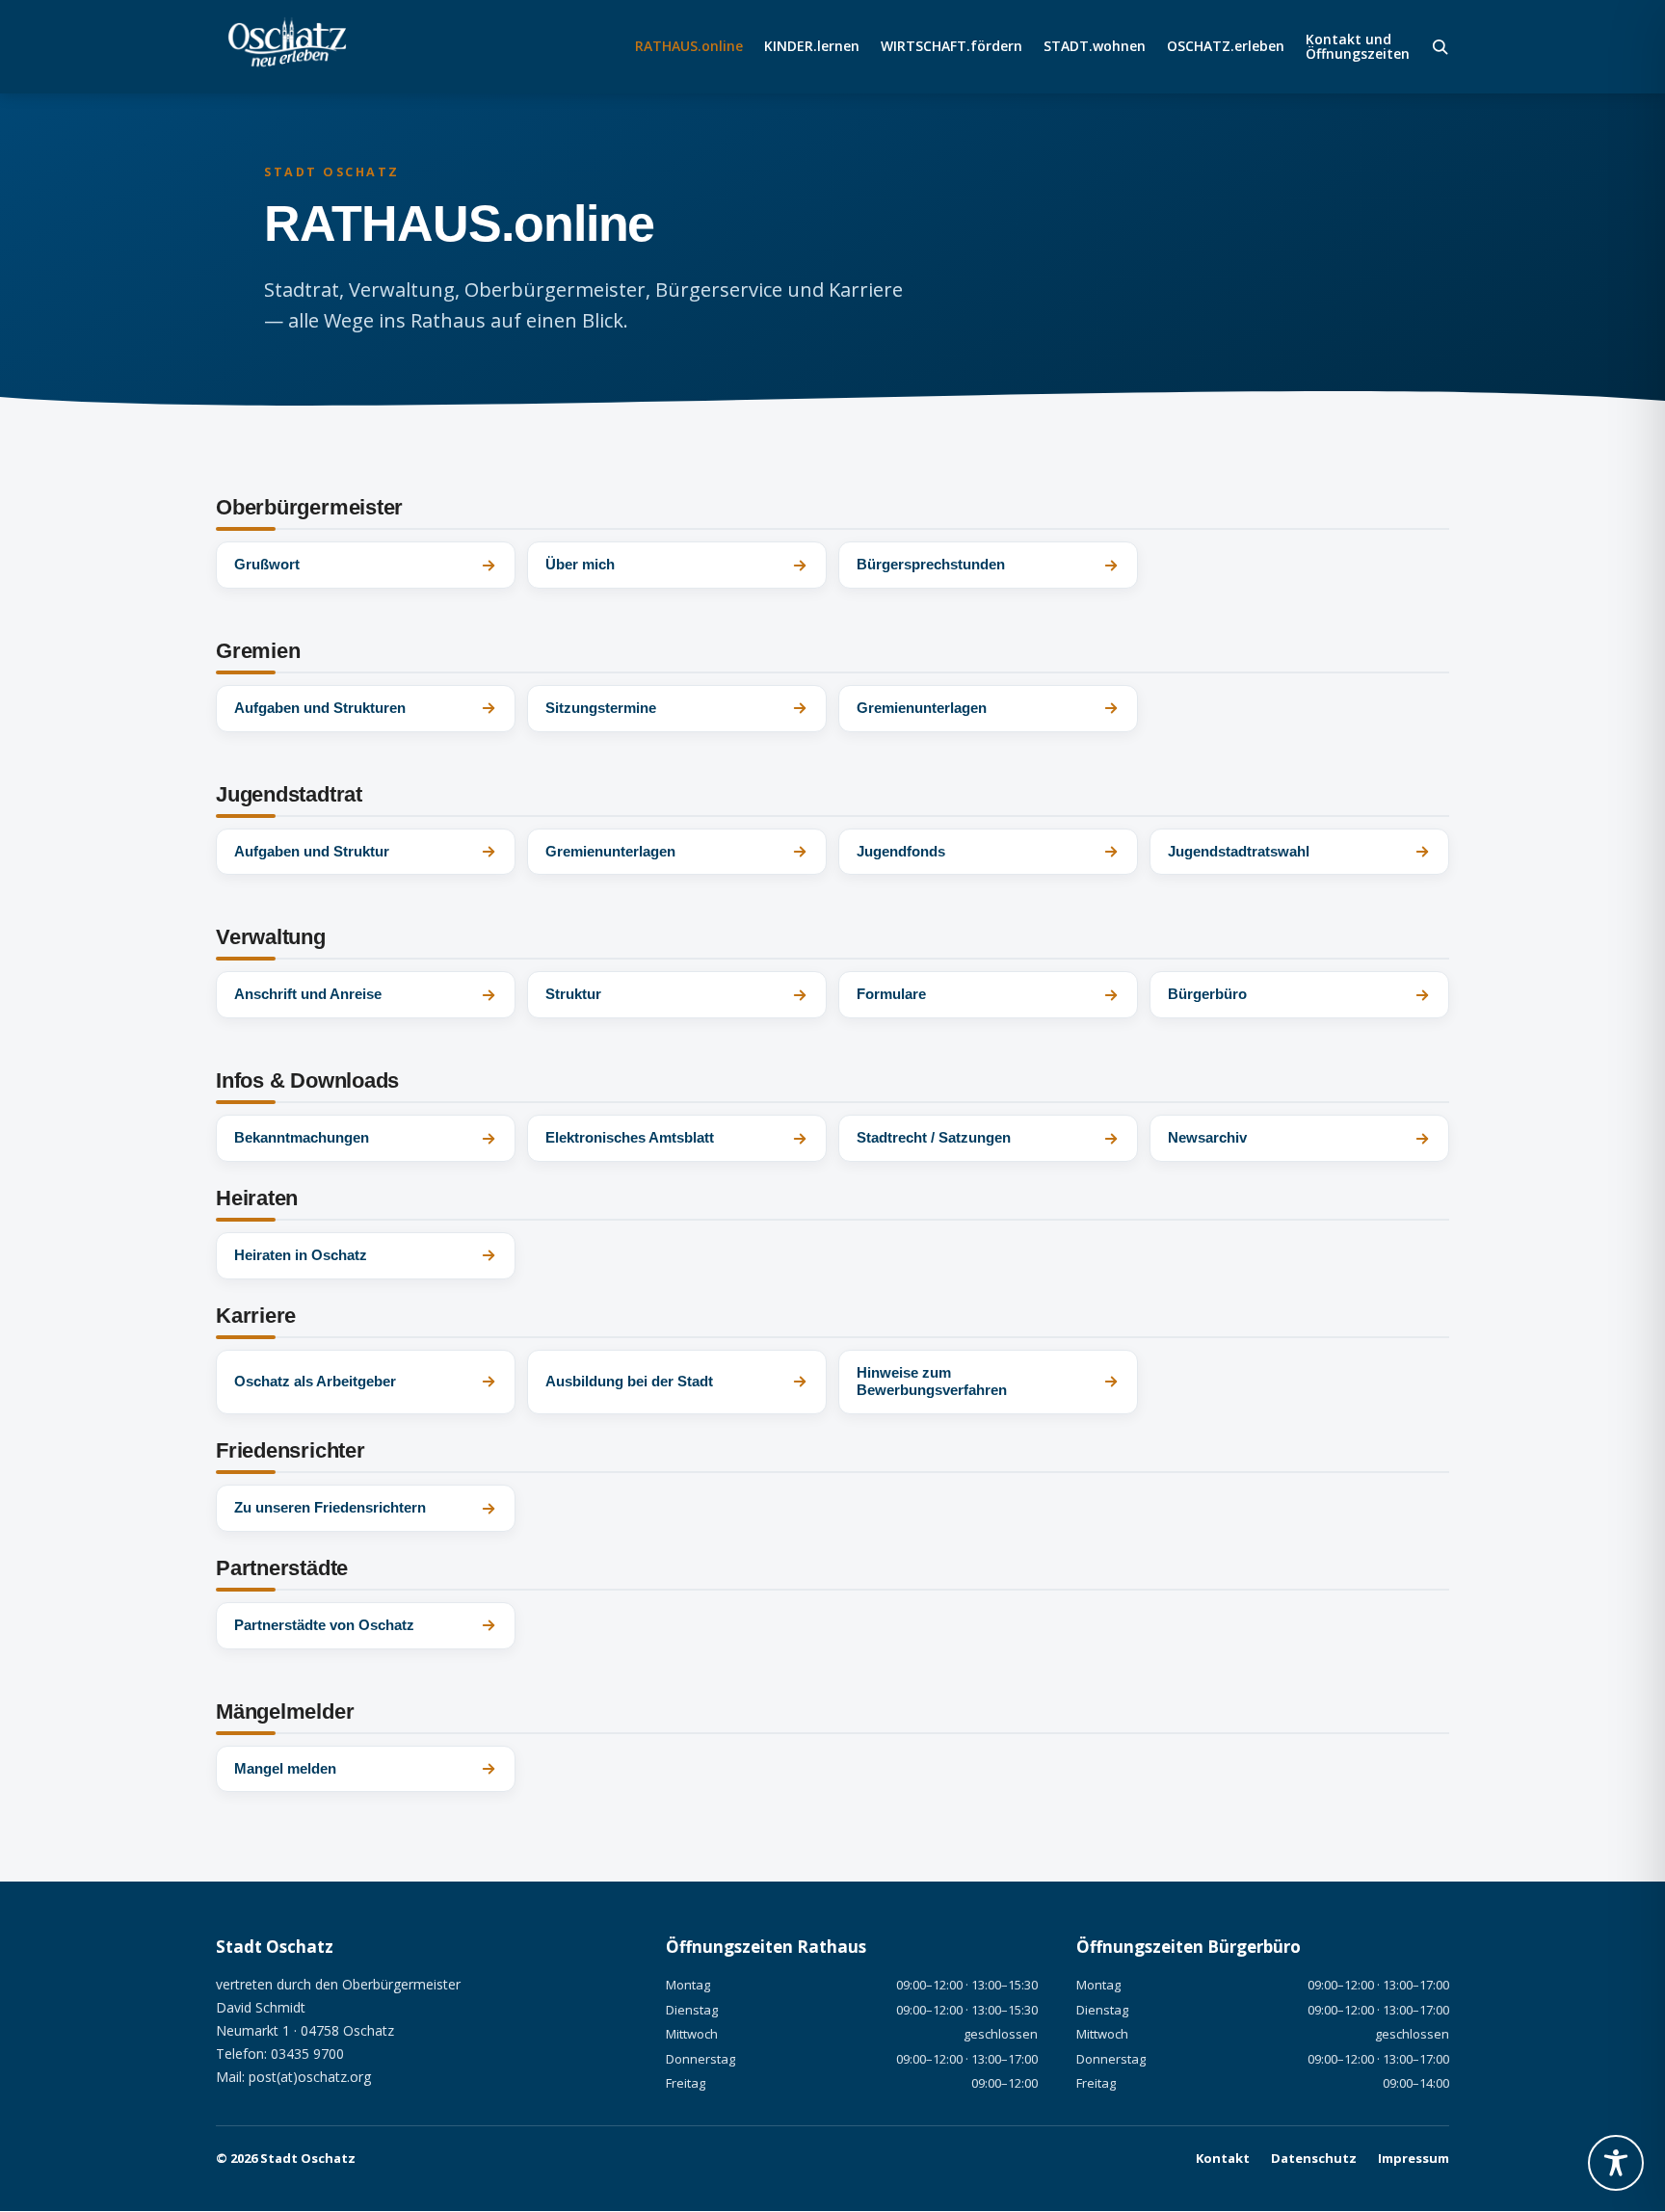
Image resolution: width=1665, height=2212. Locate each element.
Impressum (1414, 2158)
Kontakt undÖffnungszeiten (1358, 47)
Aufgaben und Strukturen (320, 708)
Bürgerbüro (1207, 994)
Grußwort (267, 564)
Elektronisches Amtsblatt (630, 1137)
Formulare (891, 994)
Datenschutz (1314, 2158)
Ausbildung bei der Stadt (629, 1381)
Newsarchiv (1207, 1137)
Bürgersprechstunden (931, 564)
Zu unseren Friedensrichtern (330, 1507)
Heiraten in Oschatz (301, 1255)
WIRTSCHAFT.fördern (951, 47)
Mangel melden (285, 1768)
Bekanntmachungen (302, 1137)
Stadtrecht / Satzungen (934, 1137)
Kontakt (1223, 2158)
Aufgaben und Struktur (312, 851)
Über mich (580, 564)
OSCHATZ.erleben (1226, 47)
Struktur (573, 994)
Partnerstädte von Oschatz (324, 1625)
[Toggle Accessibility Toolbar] (1616, 2163)
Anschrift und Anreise (308, 994)
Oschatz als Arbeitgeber (315, 1381)
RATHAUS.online (689, 47)
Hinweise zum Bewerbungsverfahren (932, 1382)
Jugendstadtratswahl (1239, 851)
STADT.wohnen (1095, 47)
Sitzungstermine (601, 708)
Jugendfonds (901, 851)
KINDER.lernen (812, 47)
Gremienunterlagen (922, 708)
